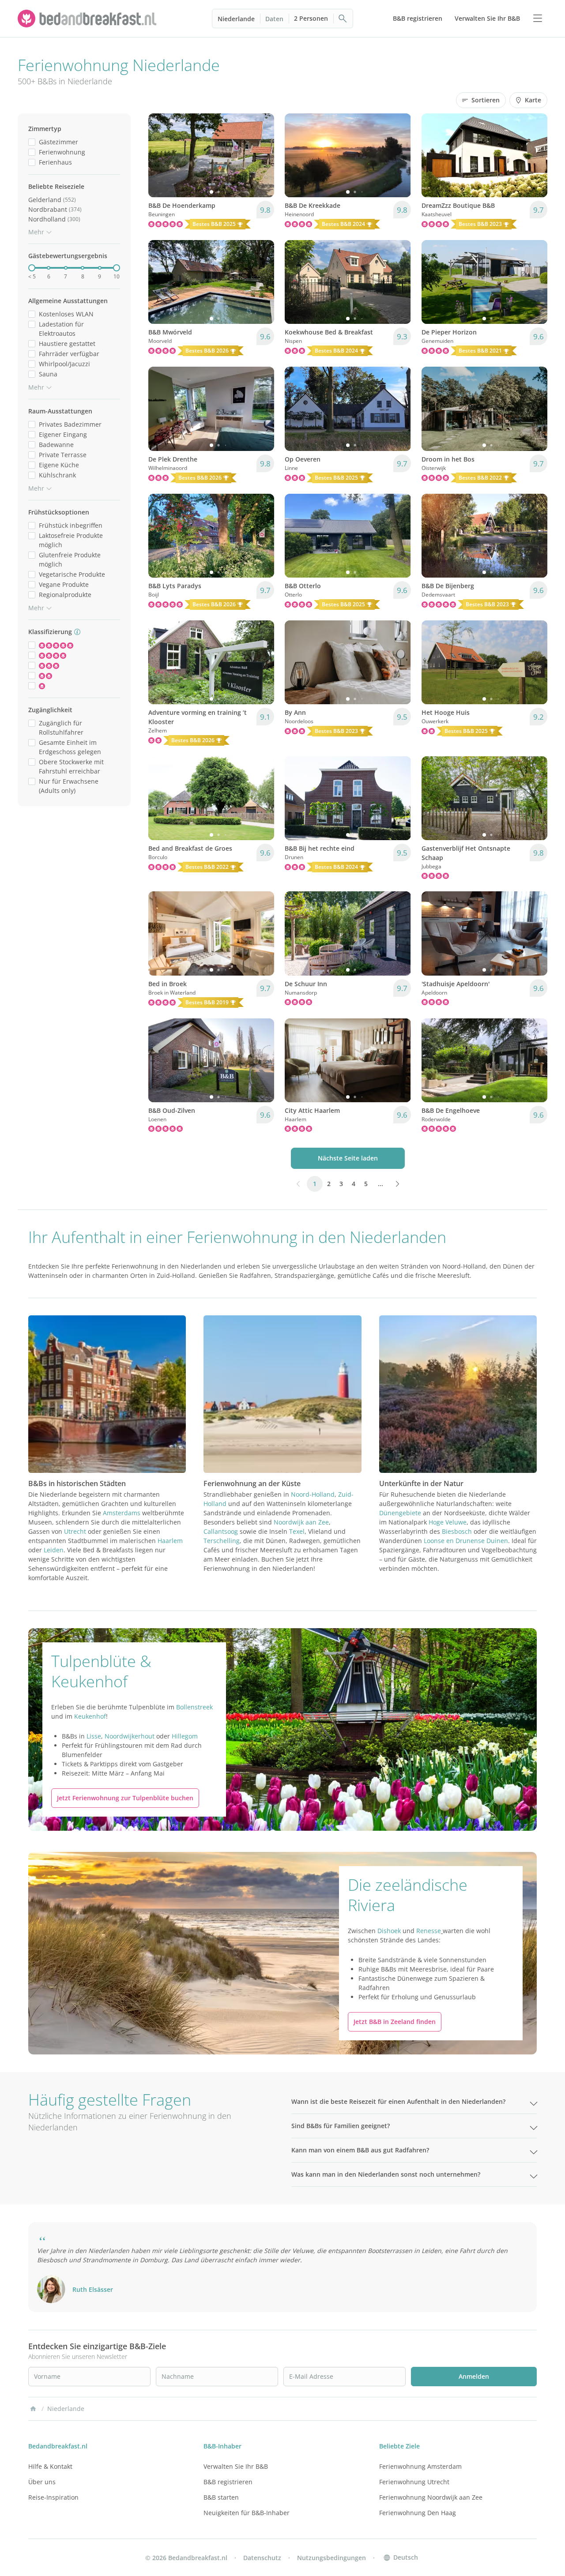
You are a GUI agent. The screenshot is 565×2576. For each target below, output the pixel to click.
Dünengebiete (400, 1513)
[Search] (343, 19)
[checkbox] (32, 142)
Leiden (54, 1550)
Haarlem (170, 1541)
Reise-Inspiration (53, 2497)
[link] (88, 19)
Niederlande (236, 19)
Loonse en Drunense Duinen (466, 1541)
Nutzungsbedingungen (331, 2558)
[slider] (32, 268)
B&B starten (221, 2497)
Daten (274, 19)
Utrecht (75, 1531)
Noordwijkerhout (130, 1736)
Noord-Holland (313, 1494)
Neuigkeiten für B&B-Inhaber (247, 2513)
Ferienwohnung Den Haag (418, 2513)
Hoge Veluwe (448, 1522)
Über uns (42, 2482)
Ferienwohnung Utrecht (414, 2482)
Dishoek (389, 1931)
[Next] (262, 155)
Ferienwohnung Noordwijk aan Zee (431, 2497)
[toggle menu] (538, 19)
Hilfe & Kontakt (50, 2466)
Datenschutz (262, 2558)
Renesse (429, 1931)
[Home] (33, 2409)
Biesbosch (457, 1531)
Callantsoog (221, 1531)
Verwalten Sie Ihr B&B (236, 2466)
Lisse (94, 1736)
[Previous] (161, 155)
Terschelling (222, 1541)
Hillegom (185, 1736)
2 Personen (311, 18)
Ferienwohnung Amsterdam (420, 2466)
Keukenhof (90, 1716)
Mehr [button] (36, 232)
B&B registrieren (228, 2482)
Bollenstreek (194, 1707)
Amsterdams (122, 1513)
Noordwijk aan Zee (301, 1522)
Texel (297, 1531)
